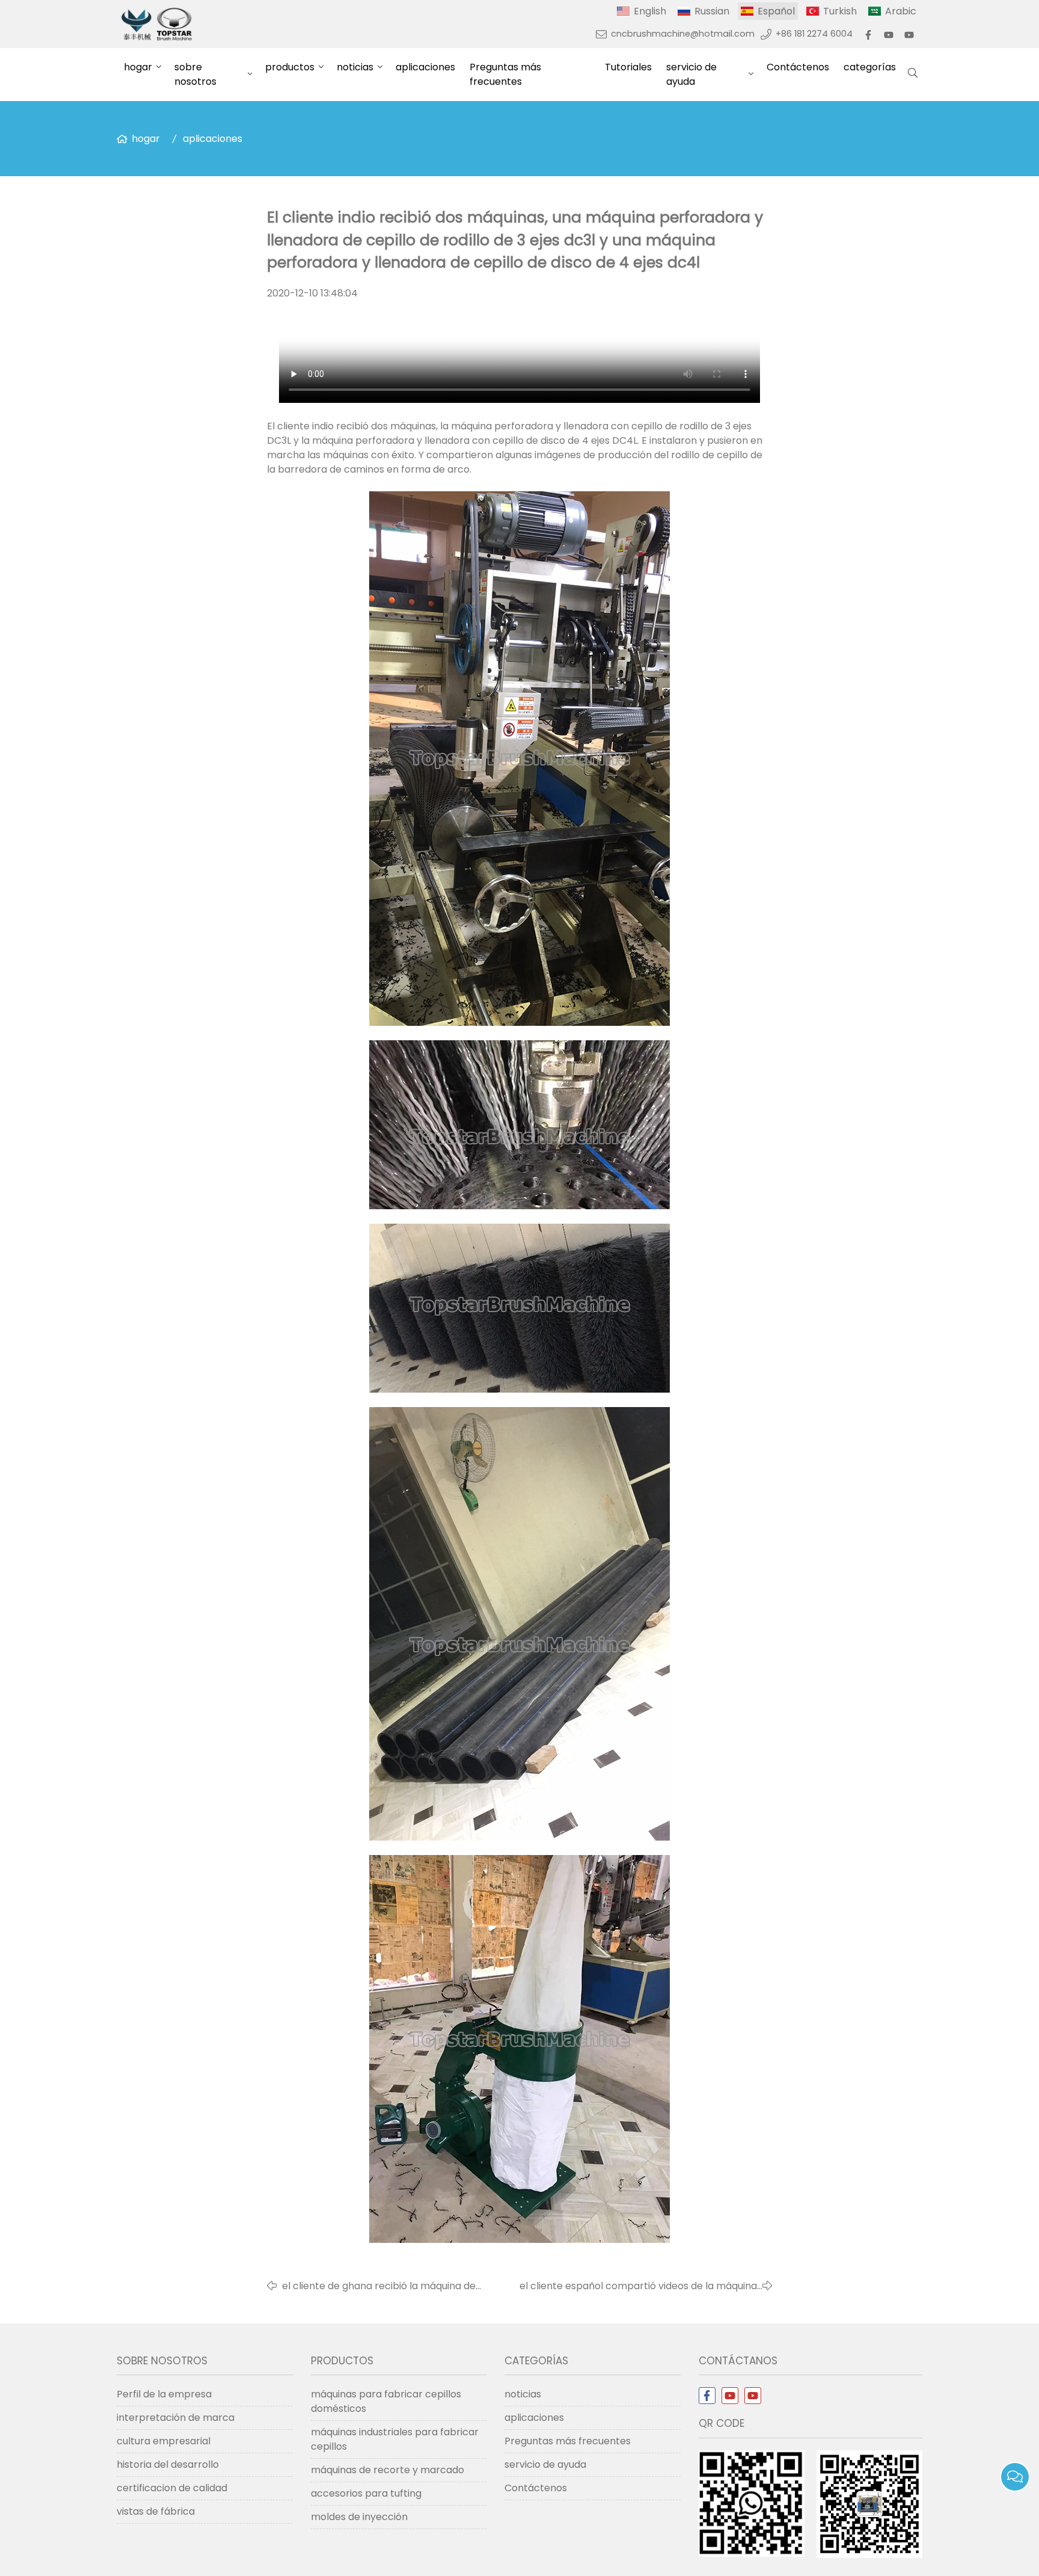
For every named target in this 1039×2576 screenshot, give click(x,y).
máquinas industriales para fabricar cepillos (395, 2439)
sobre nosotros (195, 74)
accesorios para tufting (366, 2493)
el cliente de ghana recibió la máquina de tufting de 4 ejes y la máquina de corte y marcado (379, 2286)
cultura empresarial (164, 2441)
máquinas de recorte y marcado (388, 2470)
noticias (355, 67)
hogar (138, 67)
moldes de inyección (359, 2517)
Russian (712, 11)
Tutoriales (628, 67)
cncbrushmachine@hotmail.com (683, 34)
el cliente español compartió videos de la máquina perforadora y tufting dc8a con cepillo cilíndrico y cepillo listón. (638, 2286)
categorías (870, 67)
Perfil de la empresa (164, 2394)
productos (290, 67)
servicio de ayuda (691, 74)
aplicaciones (425, 67)
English (650, 11)
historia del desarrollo (168, 2464)
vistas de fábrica (156, 2511)
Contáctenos (798, 67)
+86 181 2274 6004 (814, 34)
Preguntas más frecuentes (505, 74)
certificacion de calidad (172, 2488)
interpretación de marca (176, 2418)
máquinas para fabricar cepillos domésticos (386, 2401)
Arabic (901, 11)
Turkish (840, 11)
